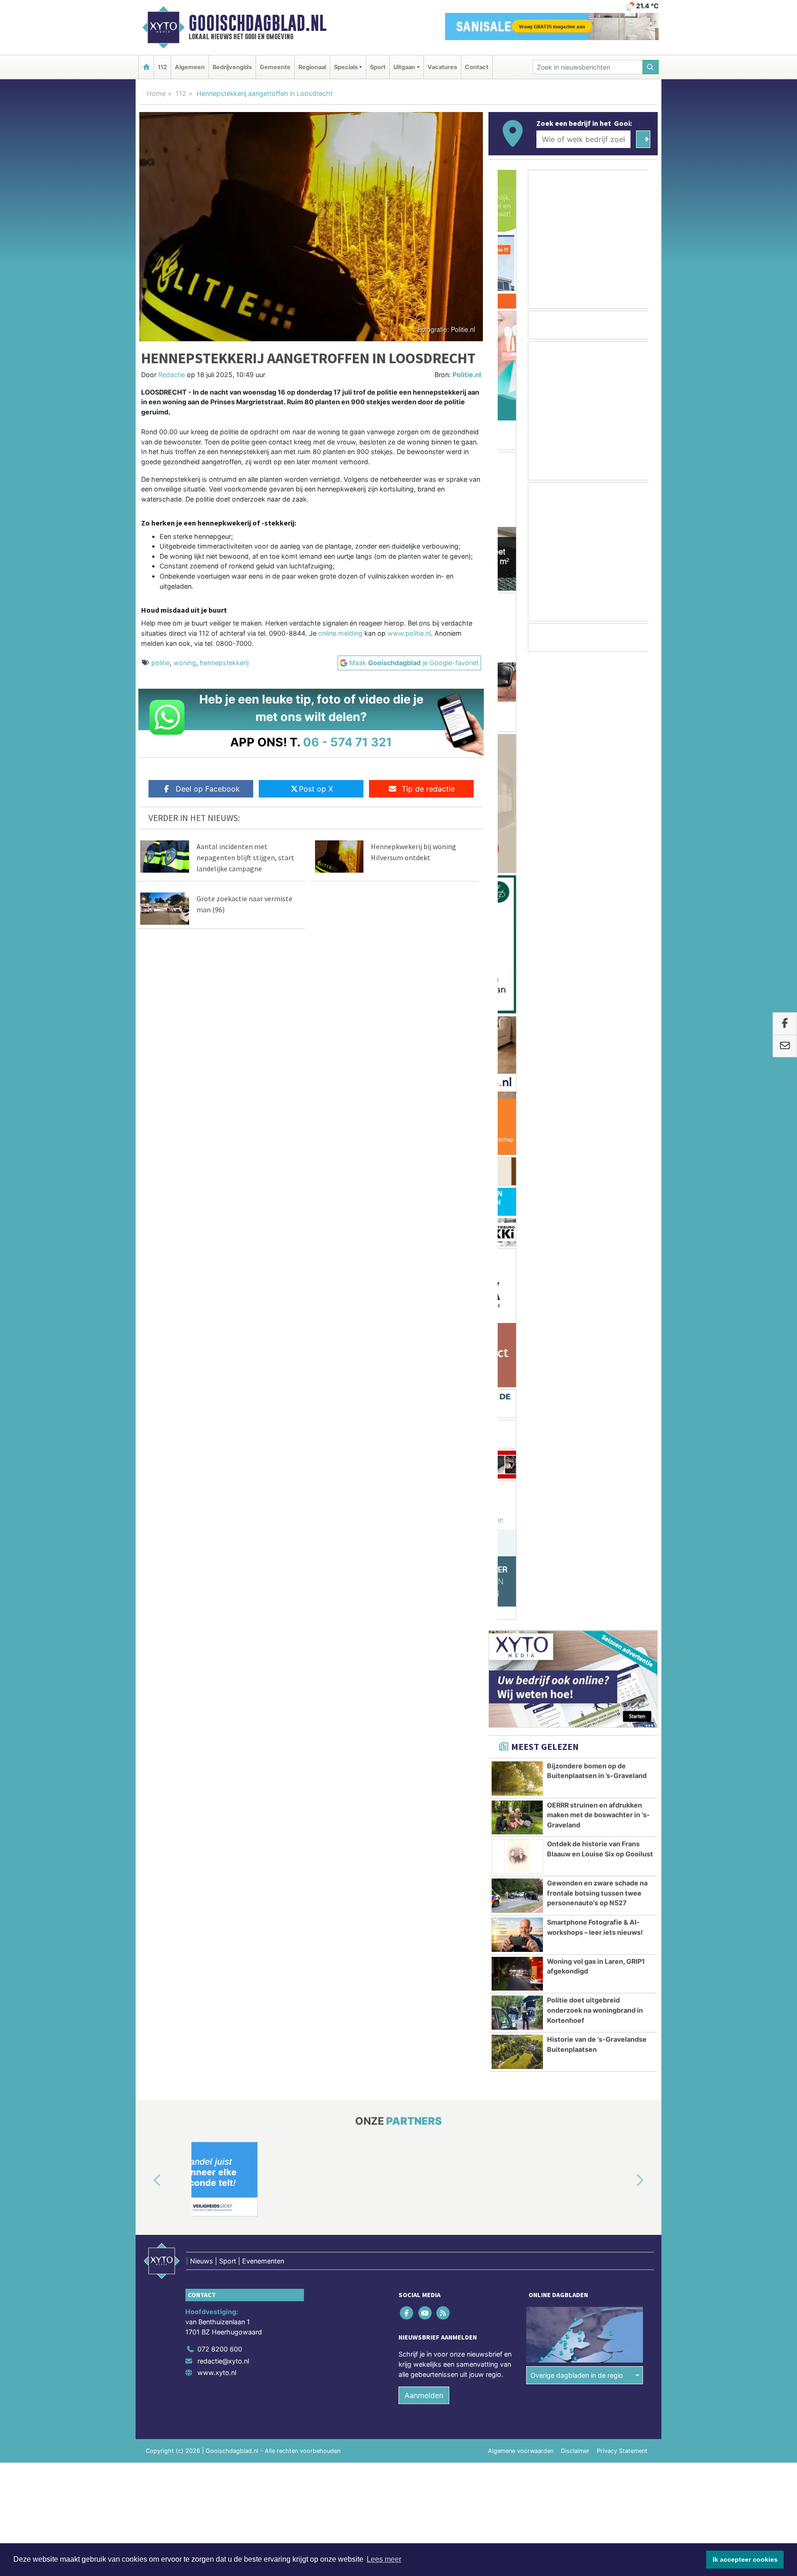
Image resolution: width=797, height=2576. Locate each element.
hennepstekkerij (224, 663)
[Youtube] (425, 1345)
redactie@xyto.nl (223, 1393)
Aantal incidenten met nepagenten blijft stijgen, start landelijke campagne (245, 857)
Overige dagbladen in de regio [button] (577, 1407)
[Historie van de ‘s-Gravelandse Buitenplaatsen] (517, 1084)
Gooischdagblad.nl (258, 23)
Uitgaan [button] (404, 67)
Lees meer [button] (384, 2559)
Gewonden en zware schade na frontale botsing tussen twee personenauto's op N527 (597, 925)
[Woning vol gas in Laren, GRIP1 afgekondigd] (517, 1006)
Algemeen (190, 67)
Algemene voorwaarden (521, 1483)
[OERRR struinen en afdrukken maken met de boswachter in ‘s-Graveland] (517, 850)
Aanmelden (424, 1427)
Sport (378, 67)
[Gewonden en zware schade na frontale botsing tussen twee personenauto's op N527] (517, 928)
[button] (147, 1213)
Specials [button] (346, 67)
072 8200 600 (220, 1381)
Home (156, 93)
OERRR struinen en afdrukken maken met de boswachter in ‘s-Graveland (598, 847)
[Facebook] (407, 1345)
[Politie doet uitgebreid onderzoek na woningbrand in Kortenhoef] (517, 1045)
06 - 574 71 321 (348, 742)
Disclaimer (575, 1483)
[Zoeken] (651, 67)
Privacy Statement (622, 1483)
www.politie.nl (409, 633)
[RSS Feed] (443, 1345)
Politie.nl (467, 375)
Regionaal (312, 67)
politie (161, 663)
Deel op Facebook (208, 789)
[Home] (146, 67)
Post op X (316, 789)
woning (185, 663)
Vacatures (442, 67)
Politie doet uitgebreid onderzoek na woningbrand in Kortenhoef (595, 1042)
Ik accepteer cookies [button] (745, 2559)
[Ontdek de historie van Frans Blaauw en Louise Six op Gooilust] (517, 888)
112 (162, 67)
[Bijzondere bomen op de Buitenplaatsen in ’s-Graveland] (517, 810)
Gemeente (275, 67)
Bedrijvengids (232, 67)
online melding (340, 633)
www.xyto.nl (217, 1404)
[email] (785, 1046)
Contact (477, 67)
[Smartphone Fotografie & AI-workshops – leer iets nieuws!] (517, 967)
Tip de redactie (428, 789)
